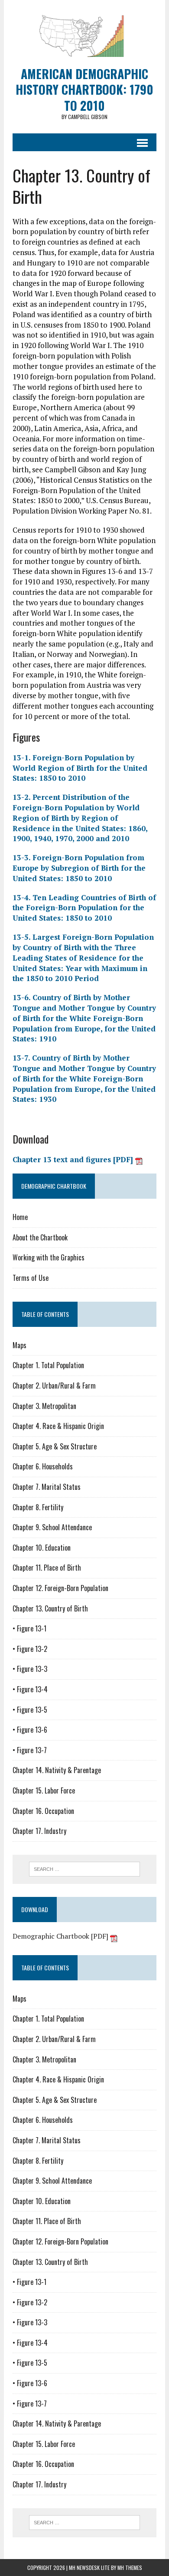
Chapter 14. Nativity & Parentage (57, 1770)
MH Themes (130, 2568)
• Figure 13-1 (29, 1628)
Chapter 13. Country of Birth (50, 1608)
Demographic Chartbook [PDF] (61, 1936)
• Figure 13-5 (30, 1710)
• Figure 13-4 (30, 1689)
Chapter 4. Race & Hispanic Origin (58, 1426)
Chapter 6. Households (43, 1466)
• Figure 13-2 (30, 1649)
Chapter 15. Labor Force (44, 1790)
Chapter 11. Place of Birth (47, 1568)
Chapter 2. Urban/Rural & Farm (54, 1386)
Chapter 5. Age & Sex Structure (55, 1446)
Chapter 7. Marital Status (47, 1487)
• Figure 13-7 (30, 1750)
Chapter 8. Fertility (38, 1507)
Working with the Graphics (49, 1257)
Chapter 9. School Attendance (52, 1527)
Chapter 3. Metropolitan (44, 1406)
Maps (19, 1345)
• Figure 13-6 (30, 1730)
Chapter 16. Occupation (43, 1811)
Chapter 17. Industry (39, 1831)
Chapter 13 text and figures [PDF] (74, 1159)
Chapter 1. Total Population (48, 1365)
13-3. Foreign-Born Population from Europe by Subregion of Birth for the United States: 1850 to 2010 (79, 868)
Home (20, 1217)
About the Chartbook (40, 1237)
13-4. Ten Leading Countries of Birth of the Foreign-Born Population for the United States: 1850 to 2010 (84, 908)
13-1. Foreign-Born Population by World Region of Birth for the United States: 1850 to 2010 (80, 768)
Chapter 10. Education (42, 1548)
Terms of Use (31, 1278)
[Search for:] (85, 1868)
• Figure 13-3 (30, 1669)
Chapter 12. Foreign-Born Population (60, 1588)
